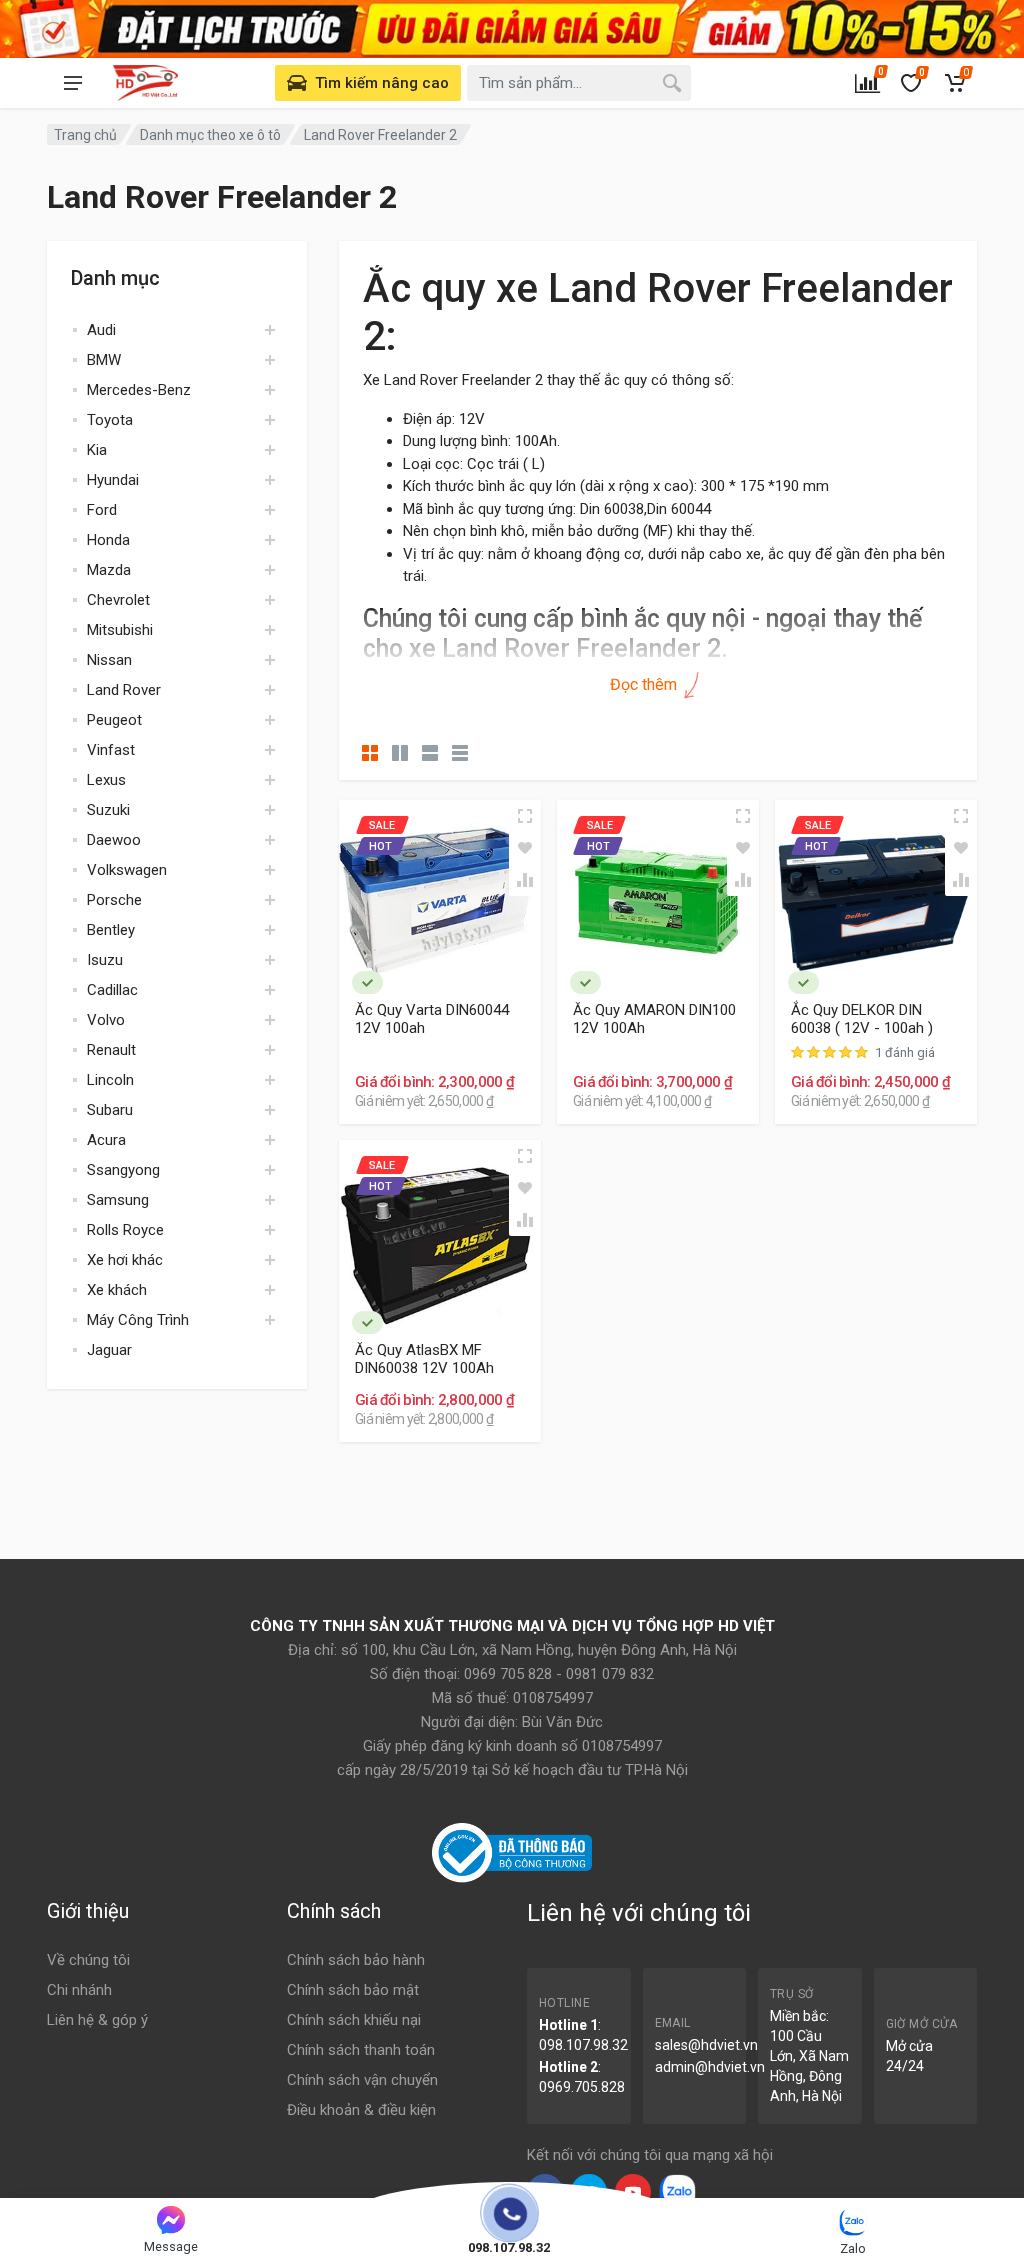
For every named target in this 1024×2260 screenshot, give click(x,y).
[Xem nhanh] (525, 816)
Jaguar (109, 1350)
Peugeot (114, 720)
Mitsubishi (120, 630)
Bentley (111, 930)
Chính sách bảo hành (356, 1960)
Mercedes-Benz (139, 390)
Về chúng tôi (88, 1960)
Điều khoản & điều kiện (361, 2110)
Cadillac (112, 990)
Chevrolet (118, 600)
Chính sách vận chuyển (362, 2080)
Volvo (106, 1020)
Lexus (106, 780)
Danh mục (115, 278)
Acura (106, 1140)
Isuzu (105, 960)
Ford (102, 510)
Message (171, 2246)
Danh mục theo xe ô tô (210, 135)
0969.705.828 (582, 2087)
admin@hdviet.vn (710, 2067)
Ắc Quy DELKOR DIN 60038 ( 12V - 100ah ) (862, 1019)
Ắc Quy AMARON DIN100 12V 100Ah (654, 1019)
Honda (108, 540)
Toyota (110, 420)
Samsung (118, 1200)
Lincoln (110, 1080)
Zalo (853, 2248)
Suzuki (108, 810)
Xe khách (117, 1290)
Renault (111, 1050)
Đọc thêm (645, 684)
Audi (101, 330)
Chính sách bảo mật (353, 1990)
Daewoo (114, 840)
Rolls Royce (125, 1230)
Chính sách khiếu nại (354, 2020)
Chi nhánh (79, 1990)
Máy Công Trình (138, 1320)
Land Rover (124, 690)
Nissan (109, 660)
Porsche (114, 900)
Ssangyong (123, 1170)
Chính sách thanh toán (361, 2050)
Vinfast (111, 750)
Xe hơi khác (125, 1260)
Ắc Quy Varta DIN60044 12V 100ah (432, 1019)
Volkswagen (127, 870)
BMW (104, 360)
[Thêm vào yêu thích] (525, 848)
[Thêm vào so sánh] (525, 880)
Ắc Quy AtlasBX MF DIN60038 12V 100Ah (424, 1359)
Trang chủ (85, 135)
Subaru (110, 1110)
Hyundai (113, 480)
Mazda (109, 570)
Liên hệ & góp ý (97, 2020)
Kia (97, 450)
